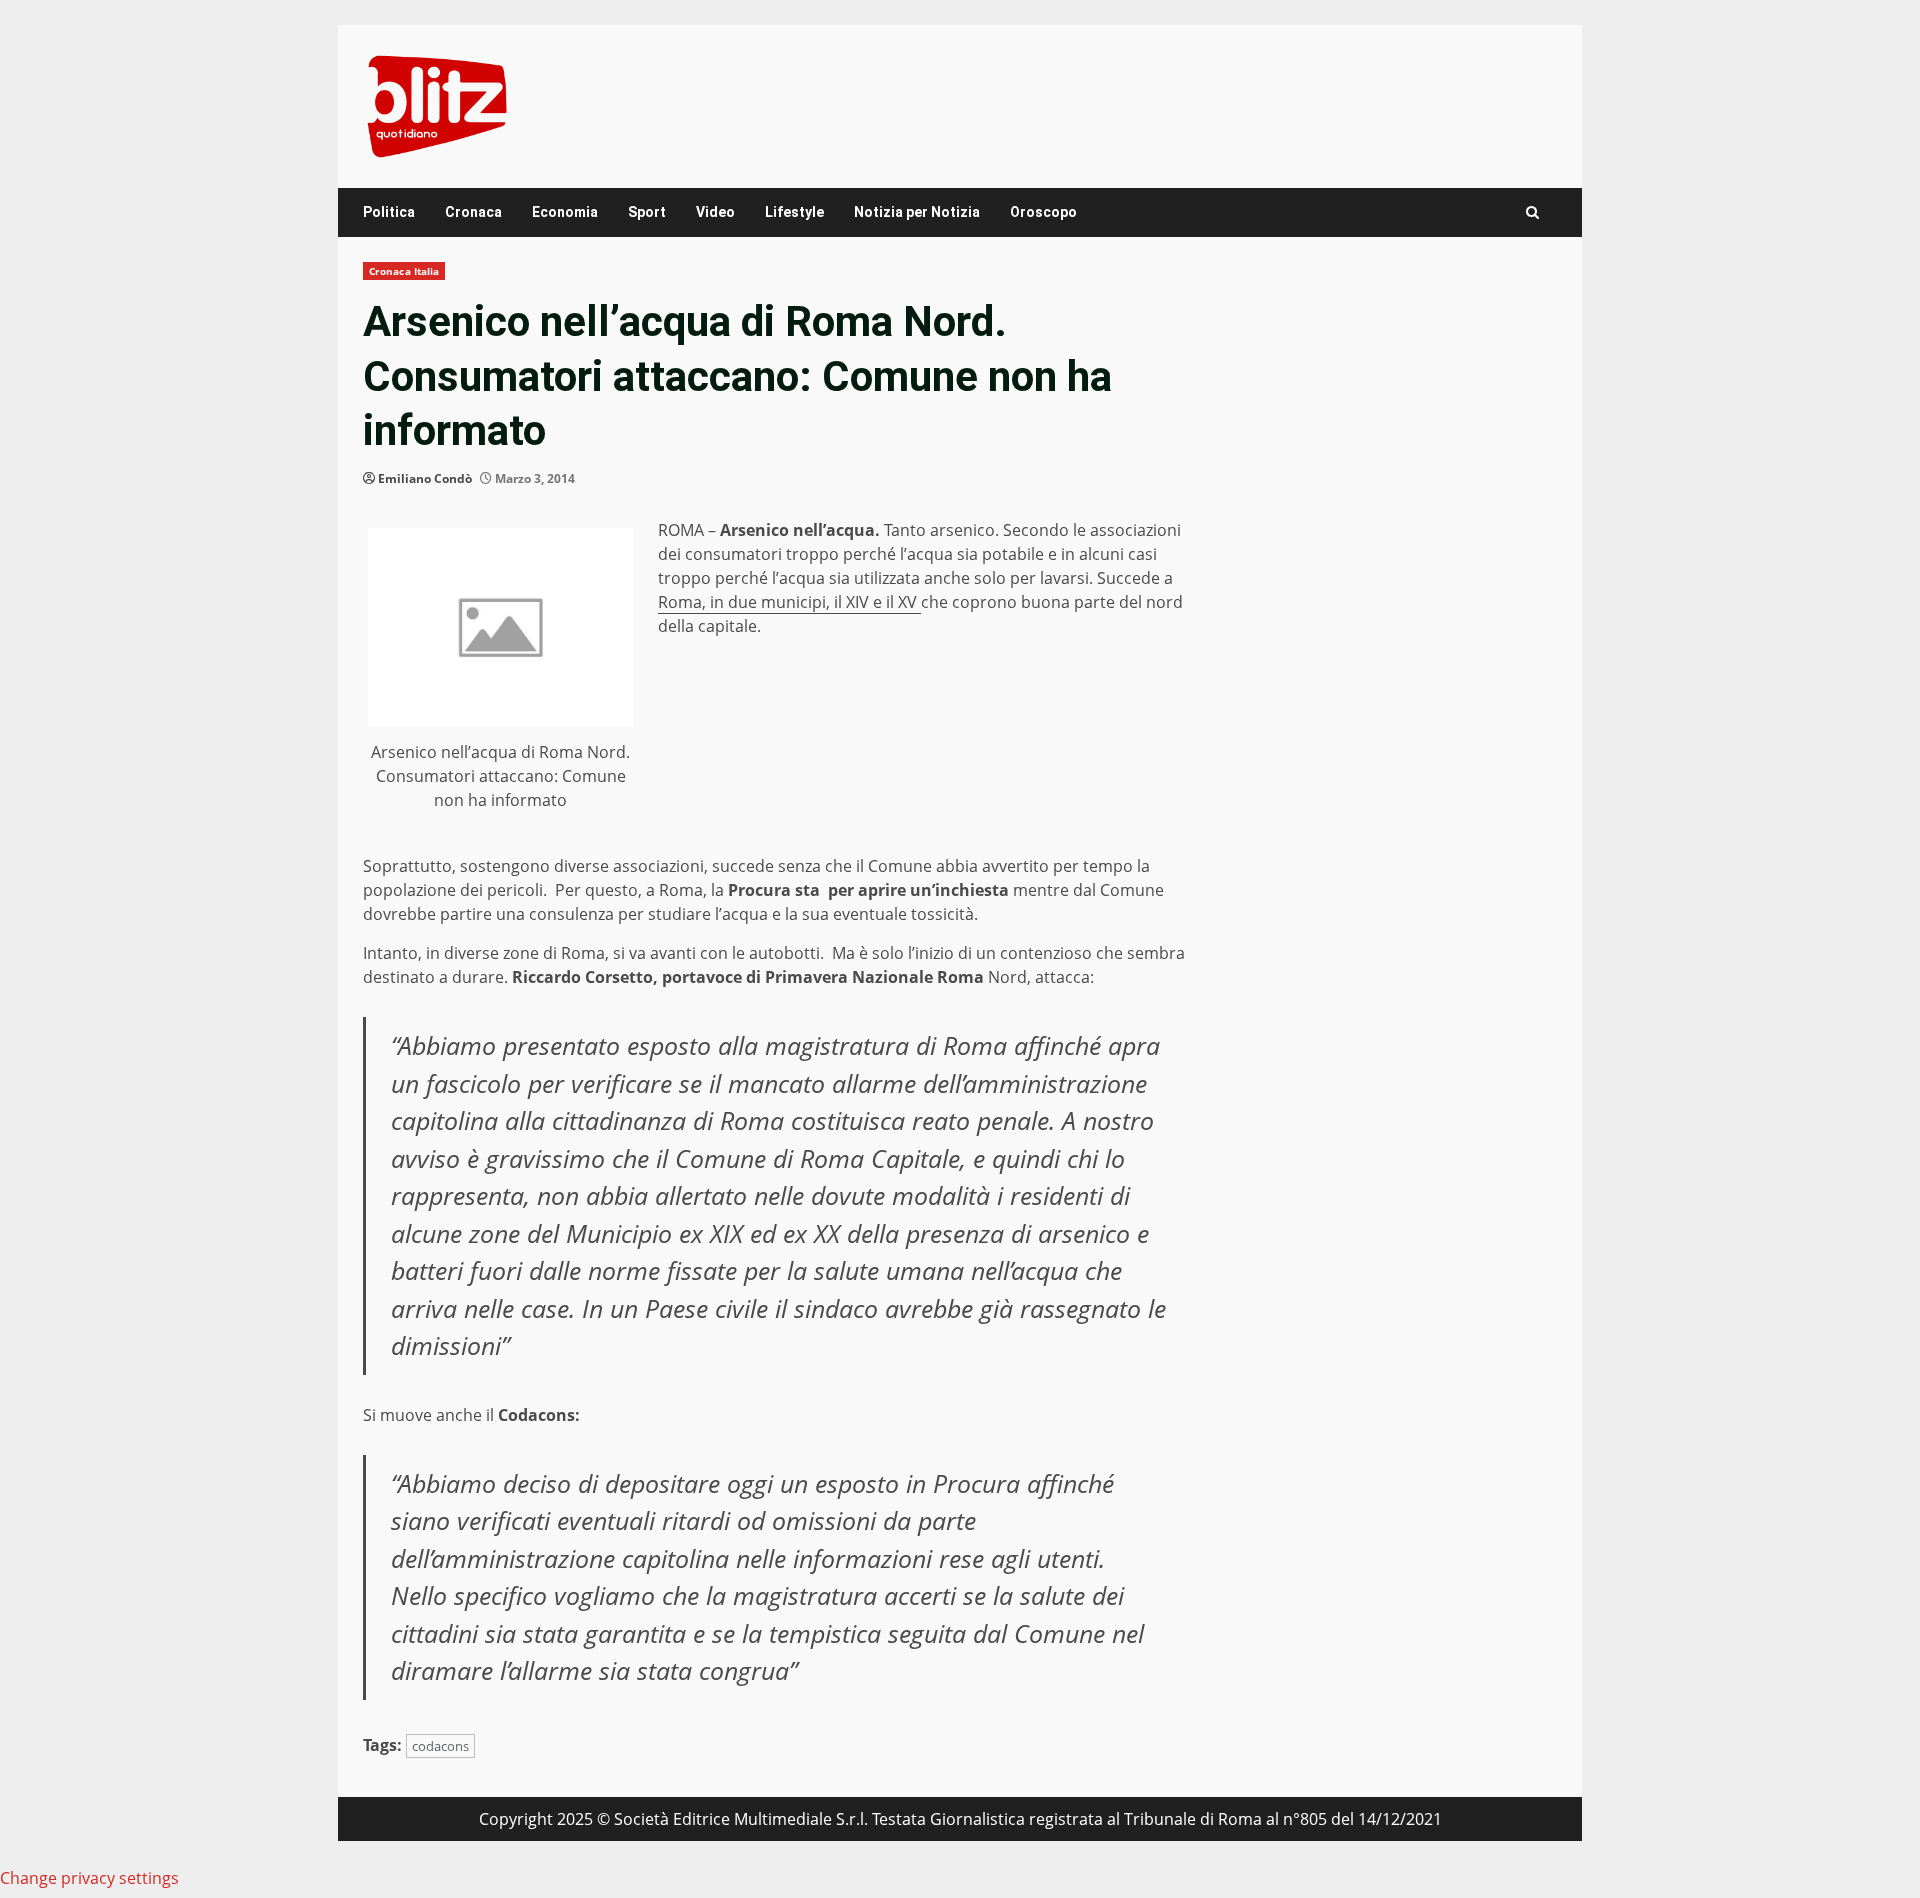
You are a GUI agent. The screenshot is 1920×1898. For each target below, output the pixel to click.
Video (715, 212)
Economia (565, 212)
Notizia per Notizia (917, 212)
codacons (440, 1746)
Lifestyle (794, 212)
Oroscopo (1043, 212)
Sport (647, 212)
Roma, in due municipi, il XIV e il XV (789, 602)
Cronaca (473, 212)
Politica (389, 212)
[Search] (1532, 212)
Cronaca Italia (404, 271)
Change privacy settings (89, 1878)
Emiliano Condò (425, 478)
